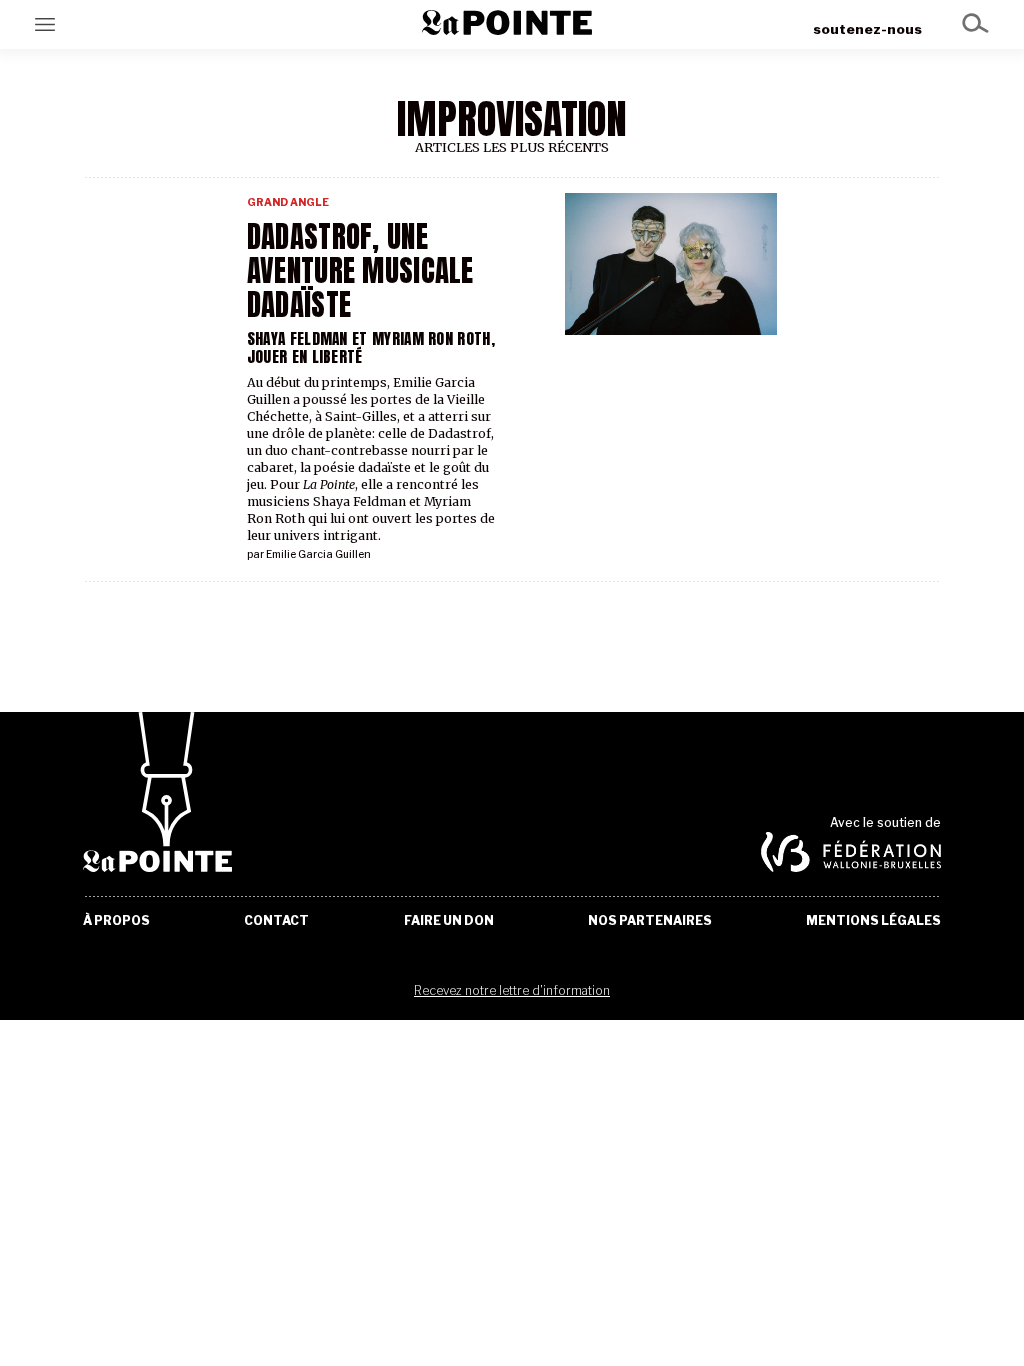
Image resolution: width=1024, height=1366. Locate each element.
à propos (116, 921)
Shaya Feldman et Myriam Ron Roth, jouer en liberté (371, 347)
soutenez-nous (867, 29)
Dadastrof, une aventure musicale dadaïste (360, 271)
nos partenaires (650, 921)
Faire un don (449, 921)
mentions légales (873, 921)
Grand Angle (288, 202)
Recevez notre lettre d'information (512, 990)
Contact (276, 921)
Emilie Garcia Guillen (318, 554)
